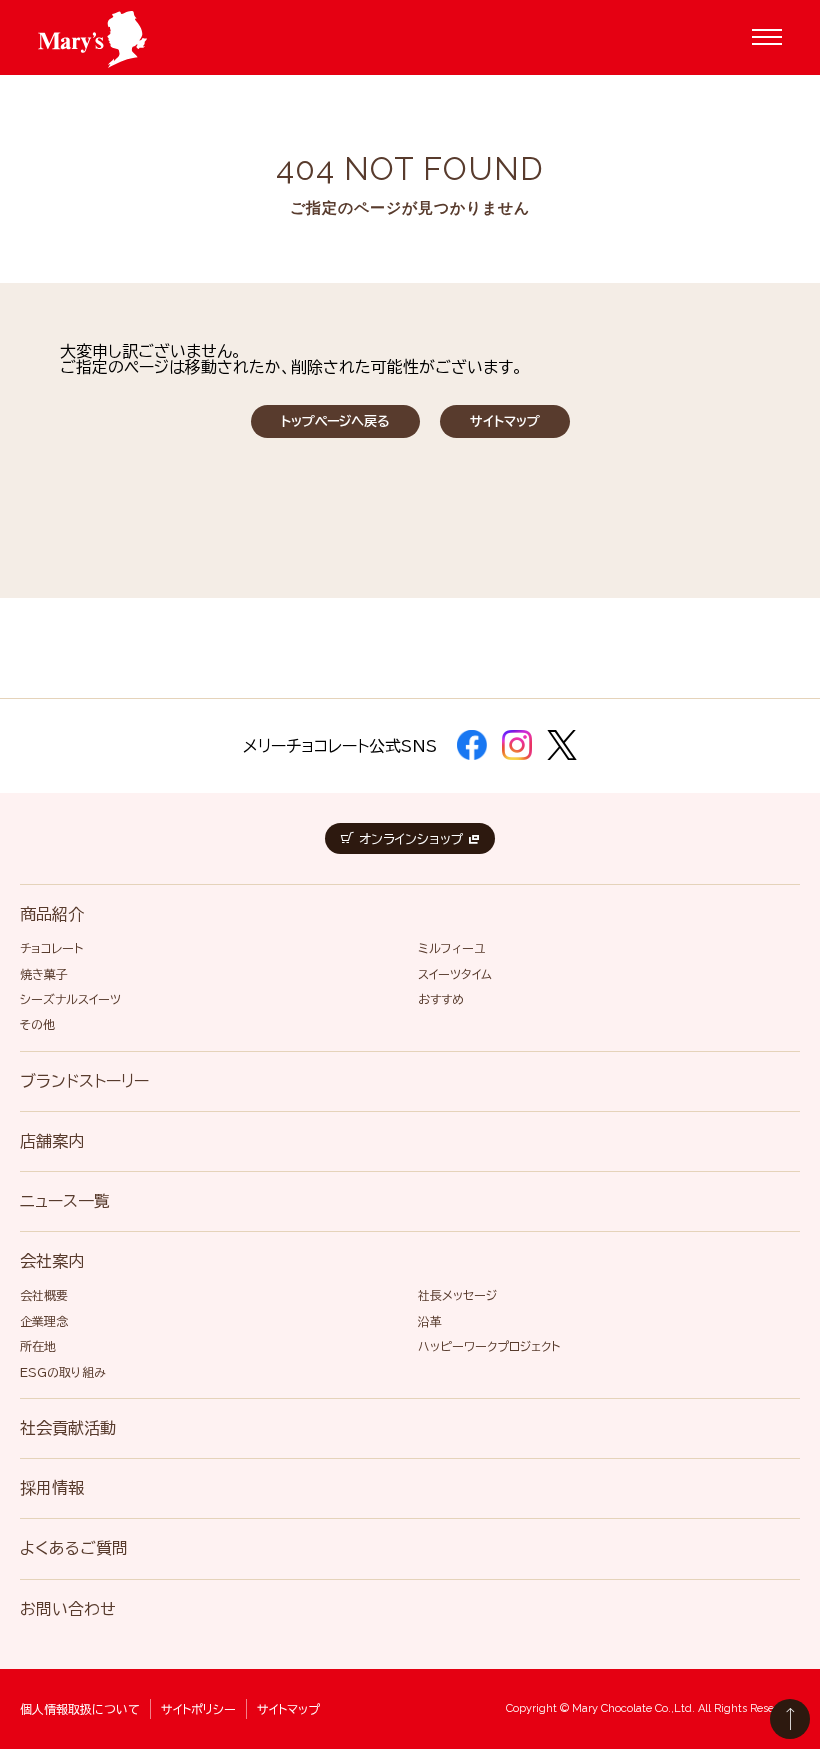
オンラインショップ (411, 839)
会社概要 (44, 1295)
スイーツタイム (455, 974)
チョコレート (51, 948)
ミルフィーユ (452, 948)
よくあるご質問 (74, 1548)
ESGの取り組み (63, 1372)
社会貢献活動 (68, 1428)
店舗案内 (52, 1141)
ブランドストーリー (84, 1081)
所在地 (38, 1346)
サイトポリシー (198, 1709)
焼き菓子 (44, 974)
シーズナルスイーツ (70, 999)
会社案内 (52, 1261)
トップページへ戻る (335, 421)
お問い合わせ (68, 1609)
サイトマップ (505, 421)
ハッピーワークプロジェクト (489, 1346)
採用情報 (52, 1488)
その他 (37, 1024)
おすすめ (441, 999)
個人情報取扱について (80, 1709)
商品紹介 (52, 914)
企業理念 (44, 1321)
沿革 (430, 1321)
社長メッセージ (457, 1295)
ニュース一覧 (65, 1201)
